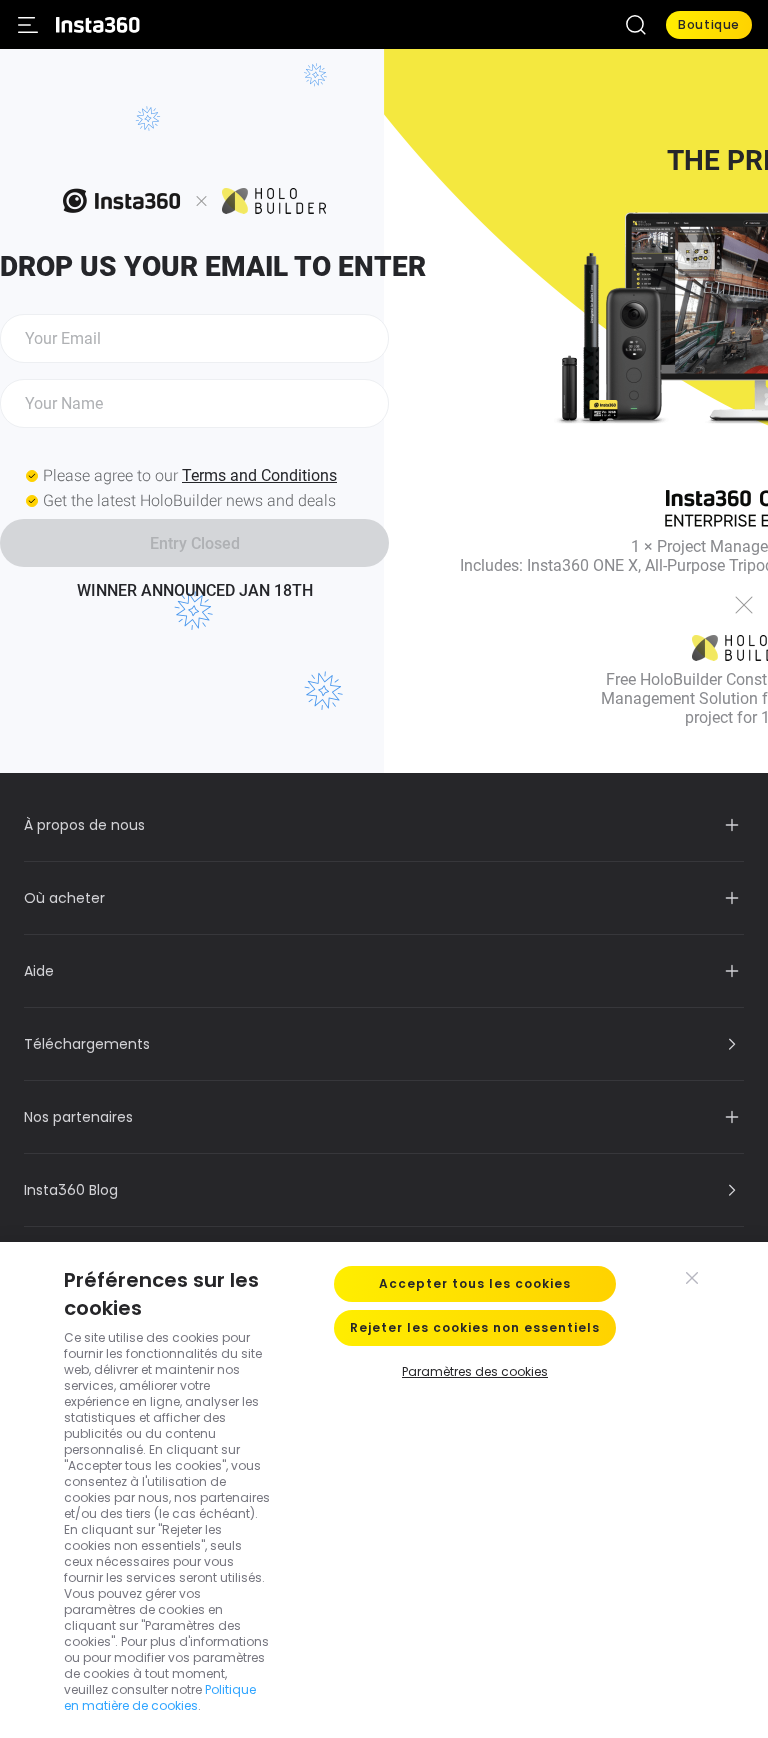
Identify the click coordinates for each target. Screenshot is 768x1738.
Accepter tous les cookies (475, 1283)
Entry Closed (195, 543)
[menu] (28, 25)
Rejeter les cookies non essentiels (475, 1327)
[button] (636, 25)
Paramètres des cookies (475, 1371)
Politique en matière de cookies (160, 1697)
